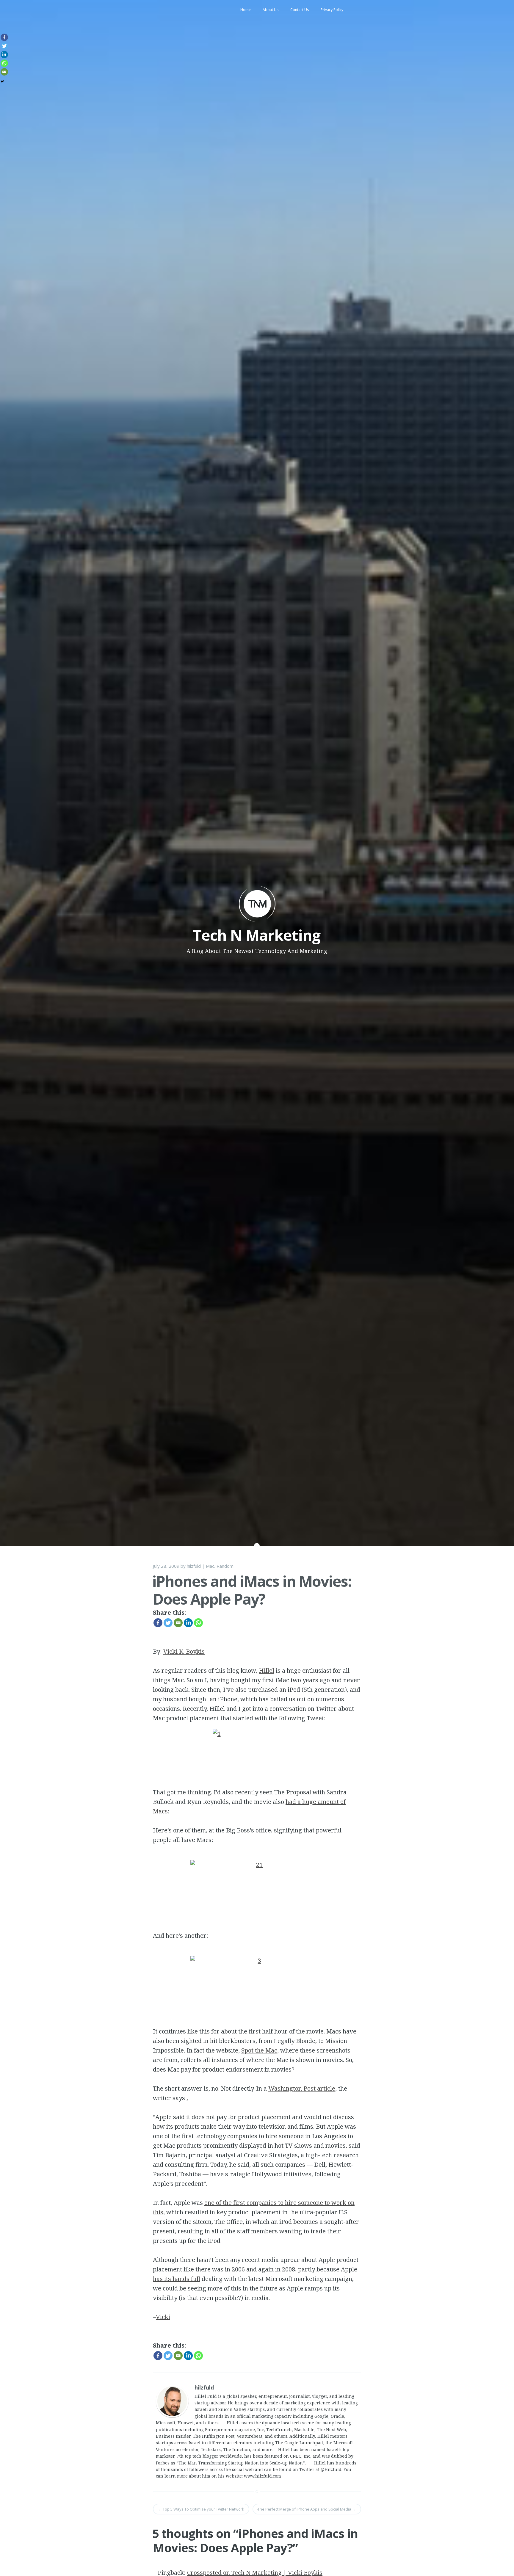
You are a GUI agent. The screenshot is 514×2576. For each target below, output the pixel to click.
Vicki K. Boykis (184, 1651)
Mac (210, 1566)
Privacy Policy (332, 10)
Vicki (163, 2317)
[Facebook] (158, 1623)
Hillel (267, 1670)
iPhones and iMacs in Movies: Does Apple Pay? (252, 1590)
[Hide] (2, 81)
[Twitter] (168, 1623)
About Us (271, 10)
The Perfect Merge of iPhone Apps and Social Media (307, 2509)
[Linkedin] (188, 1623)
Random (225, 1566)
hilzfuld (194, 1566)
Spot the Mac (259, 2050)
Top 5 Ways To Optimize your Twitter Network (201, 2509)
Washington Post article (302, 2088)
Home (246, 10)
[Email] (178, 1623)
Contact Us (300, 10)
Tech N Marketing (257, 935)
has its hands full (177, 2279)
